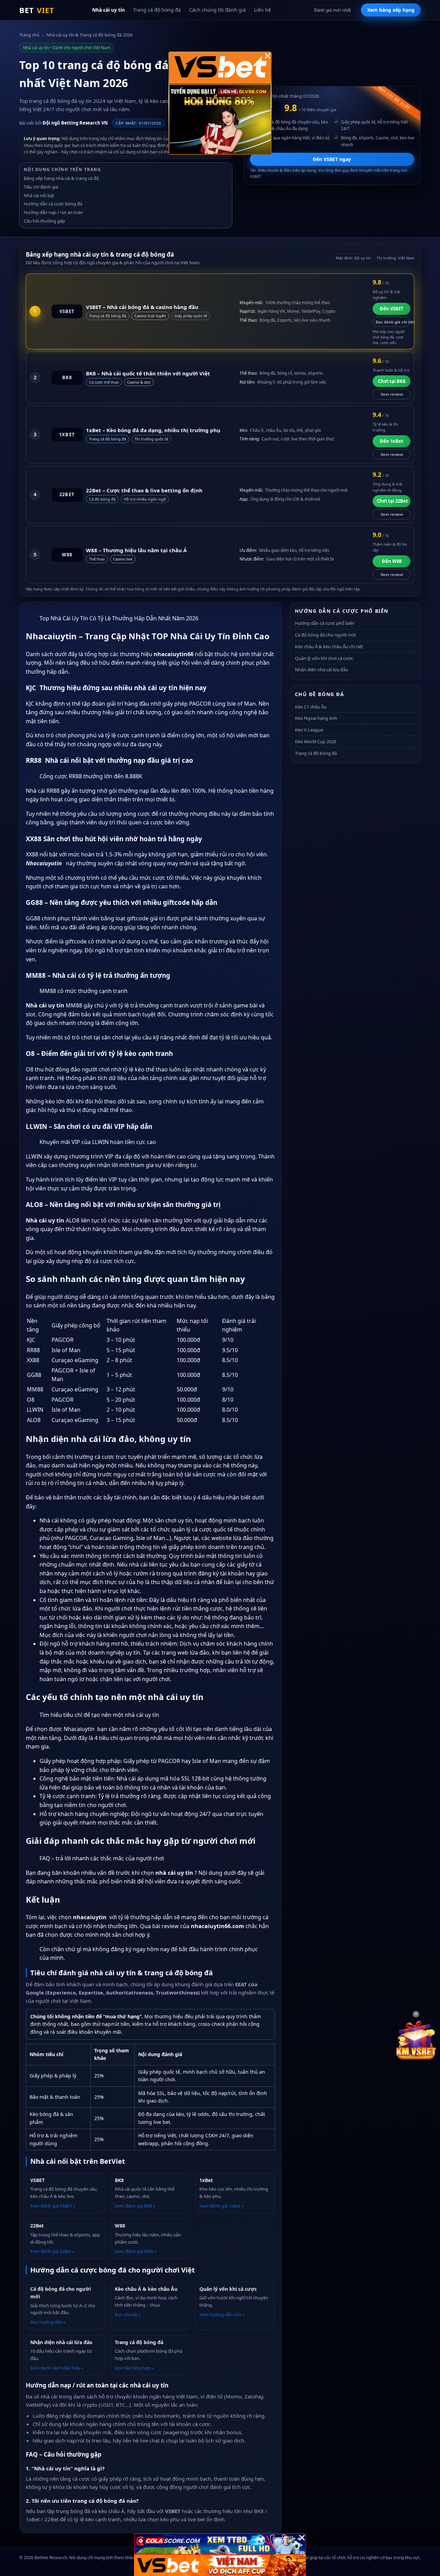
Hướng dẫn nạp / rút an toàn (53, 212)
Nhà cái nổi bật (39, 195)
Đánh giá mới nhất (333, 10)
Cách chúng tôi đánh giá (217, 10)
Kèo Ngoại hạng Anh (316, 718)
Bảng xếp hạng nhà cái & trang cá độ (61, 178)
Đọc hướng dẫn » (48, 2322)
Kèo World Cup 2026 (316, 741)
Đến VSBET (392, 309)
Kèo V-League (309, 730)
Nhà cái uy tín (108, 10)
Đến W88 (392, 561)
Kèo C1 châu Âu (311, 707)
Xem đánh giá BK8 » (135, 2206)
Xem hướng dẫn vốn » (222, 2315)
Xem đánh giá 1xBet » (222, 2206)
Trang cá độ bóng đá (157, 10)
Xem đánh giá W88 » (136, 2251)
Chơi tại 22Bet (392, 501)
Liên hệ (262, 10)
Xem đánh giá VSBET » (53, 2206)
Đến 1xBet (392, 441)
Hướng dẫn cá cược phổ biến (325, 623)
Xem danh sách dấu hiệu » (57, 2368)
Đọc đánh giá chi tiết (393, 322)
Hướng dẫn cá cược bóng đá (53, 204)
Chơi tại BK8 (392, 381)
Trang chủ (29, 35)
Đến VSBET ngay (332, 159)
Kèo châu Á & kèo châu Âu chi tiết (329, 646)
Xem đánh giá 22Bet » (52, 2251)
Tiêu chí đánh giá (41, 187)
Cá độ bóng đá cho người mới (325, 635)
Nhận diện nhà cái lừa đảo (322, 670)
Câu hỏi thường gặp (44, 221)
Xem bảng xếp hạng (391, 10)
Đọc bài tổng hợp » (134, 2368)
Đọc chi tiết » (128, 2315)
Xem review (392, 394)
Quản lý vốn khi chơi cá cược (324, 658)
